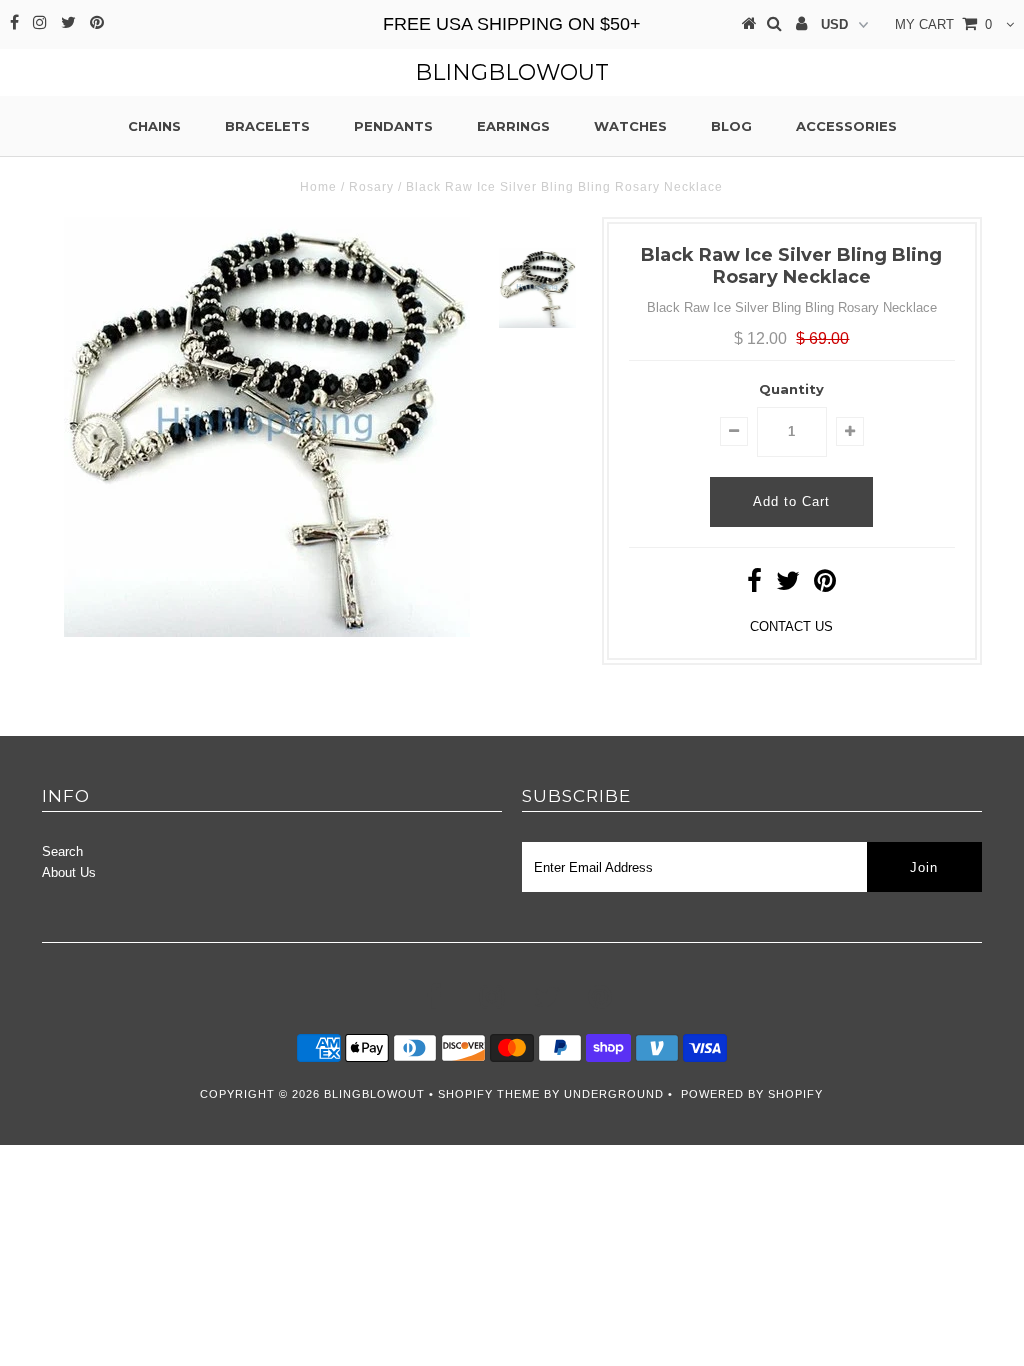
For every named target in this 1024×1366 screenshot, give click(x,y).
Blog (731, 126)
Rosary (371, 187)
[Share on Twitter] (788, 585)
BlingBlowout (512, 72)
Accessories (846, 126)
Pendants (393, 126)
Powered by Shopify (752, 1094)
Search (62, 851)
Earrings (513, 126)
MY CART (943, 24)
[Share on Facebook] (754, 585)
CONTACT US (791, 626)
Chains (154, 126)
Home (318, 187)
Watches (630, 126)
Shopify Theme (489, 1094)
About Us (69, 872)
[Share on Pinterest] (825, 585)
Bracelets (267, 126)
